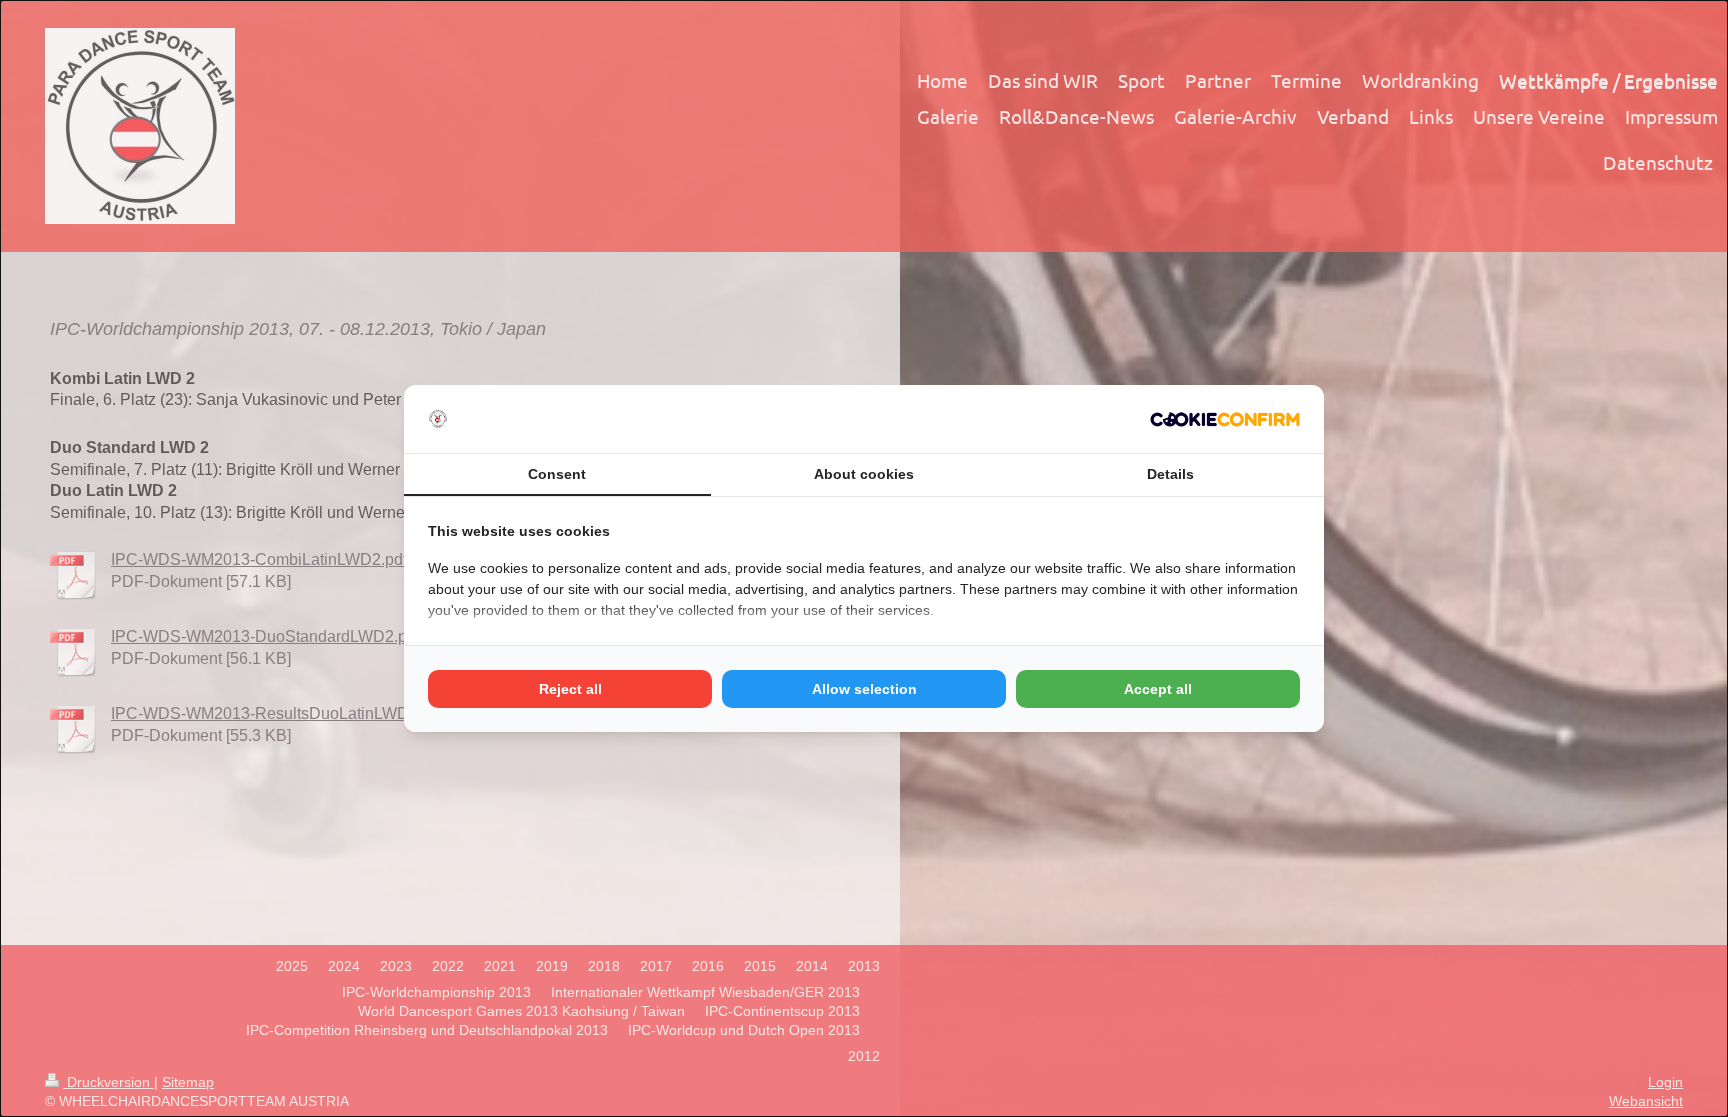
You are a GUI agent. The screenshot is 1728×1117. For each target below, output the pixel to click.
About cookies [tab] (864, 474)
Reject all (570, 689)
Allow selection (864, 689)
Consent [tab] (557, 474)
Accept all (1158, 689)
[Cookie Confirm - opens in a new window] (1225, 419)
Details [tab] (1170, 474)
